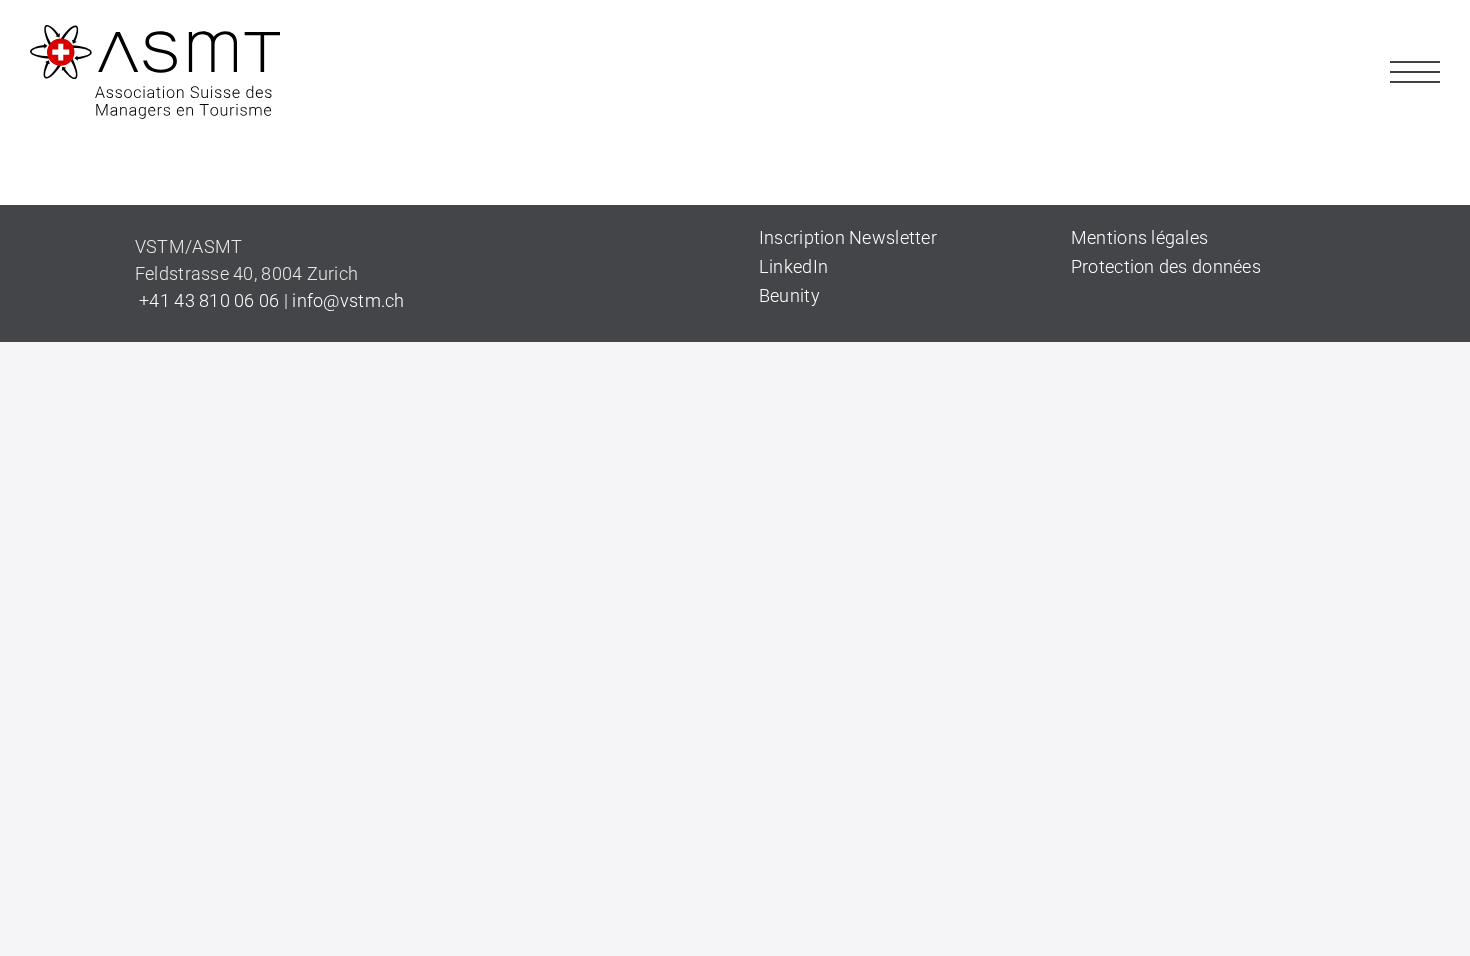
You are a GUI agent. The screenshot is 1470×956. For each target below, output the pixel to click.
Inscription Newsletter (848, 237)
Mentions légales (1139, 237)
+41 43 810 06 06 (207, 300)
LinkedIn (793, 266)
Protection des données (1166, 266)
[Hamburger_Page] (1415, 55)
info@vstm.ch (348, 300)
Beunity (789, 295)
